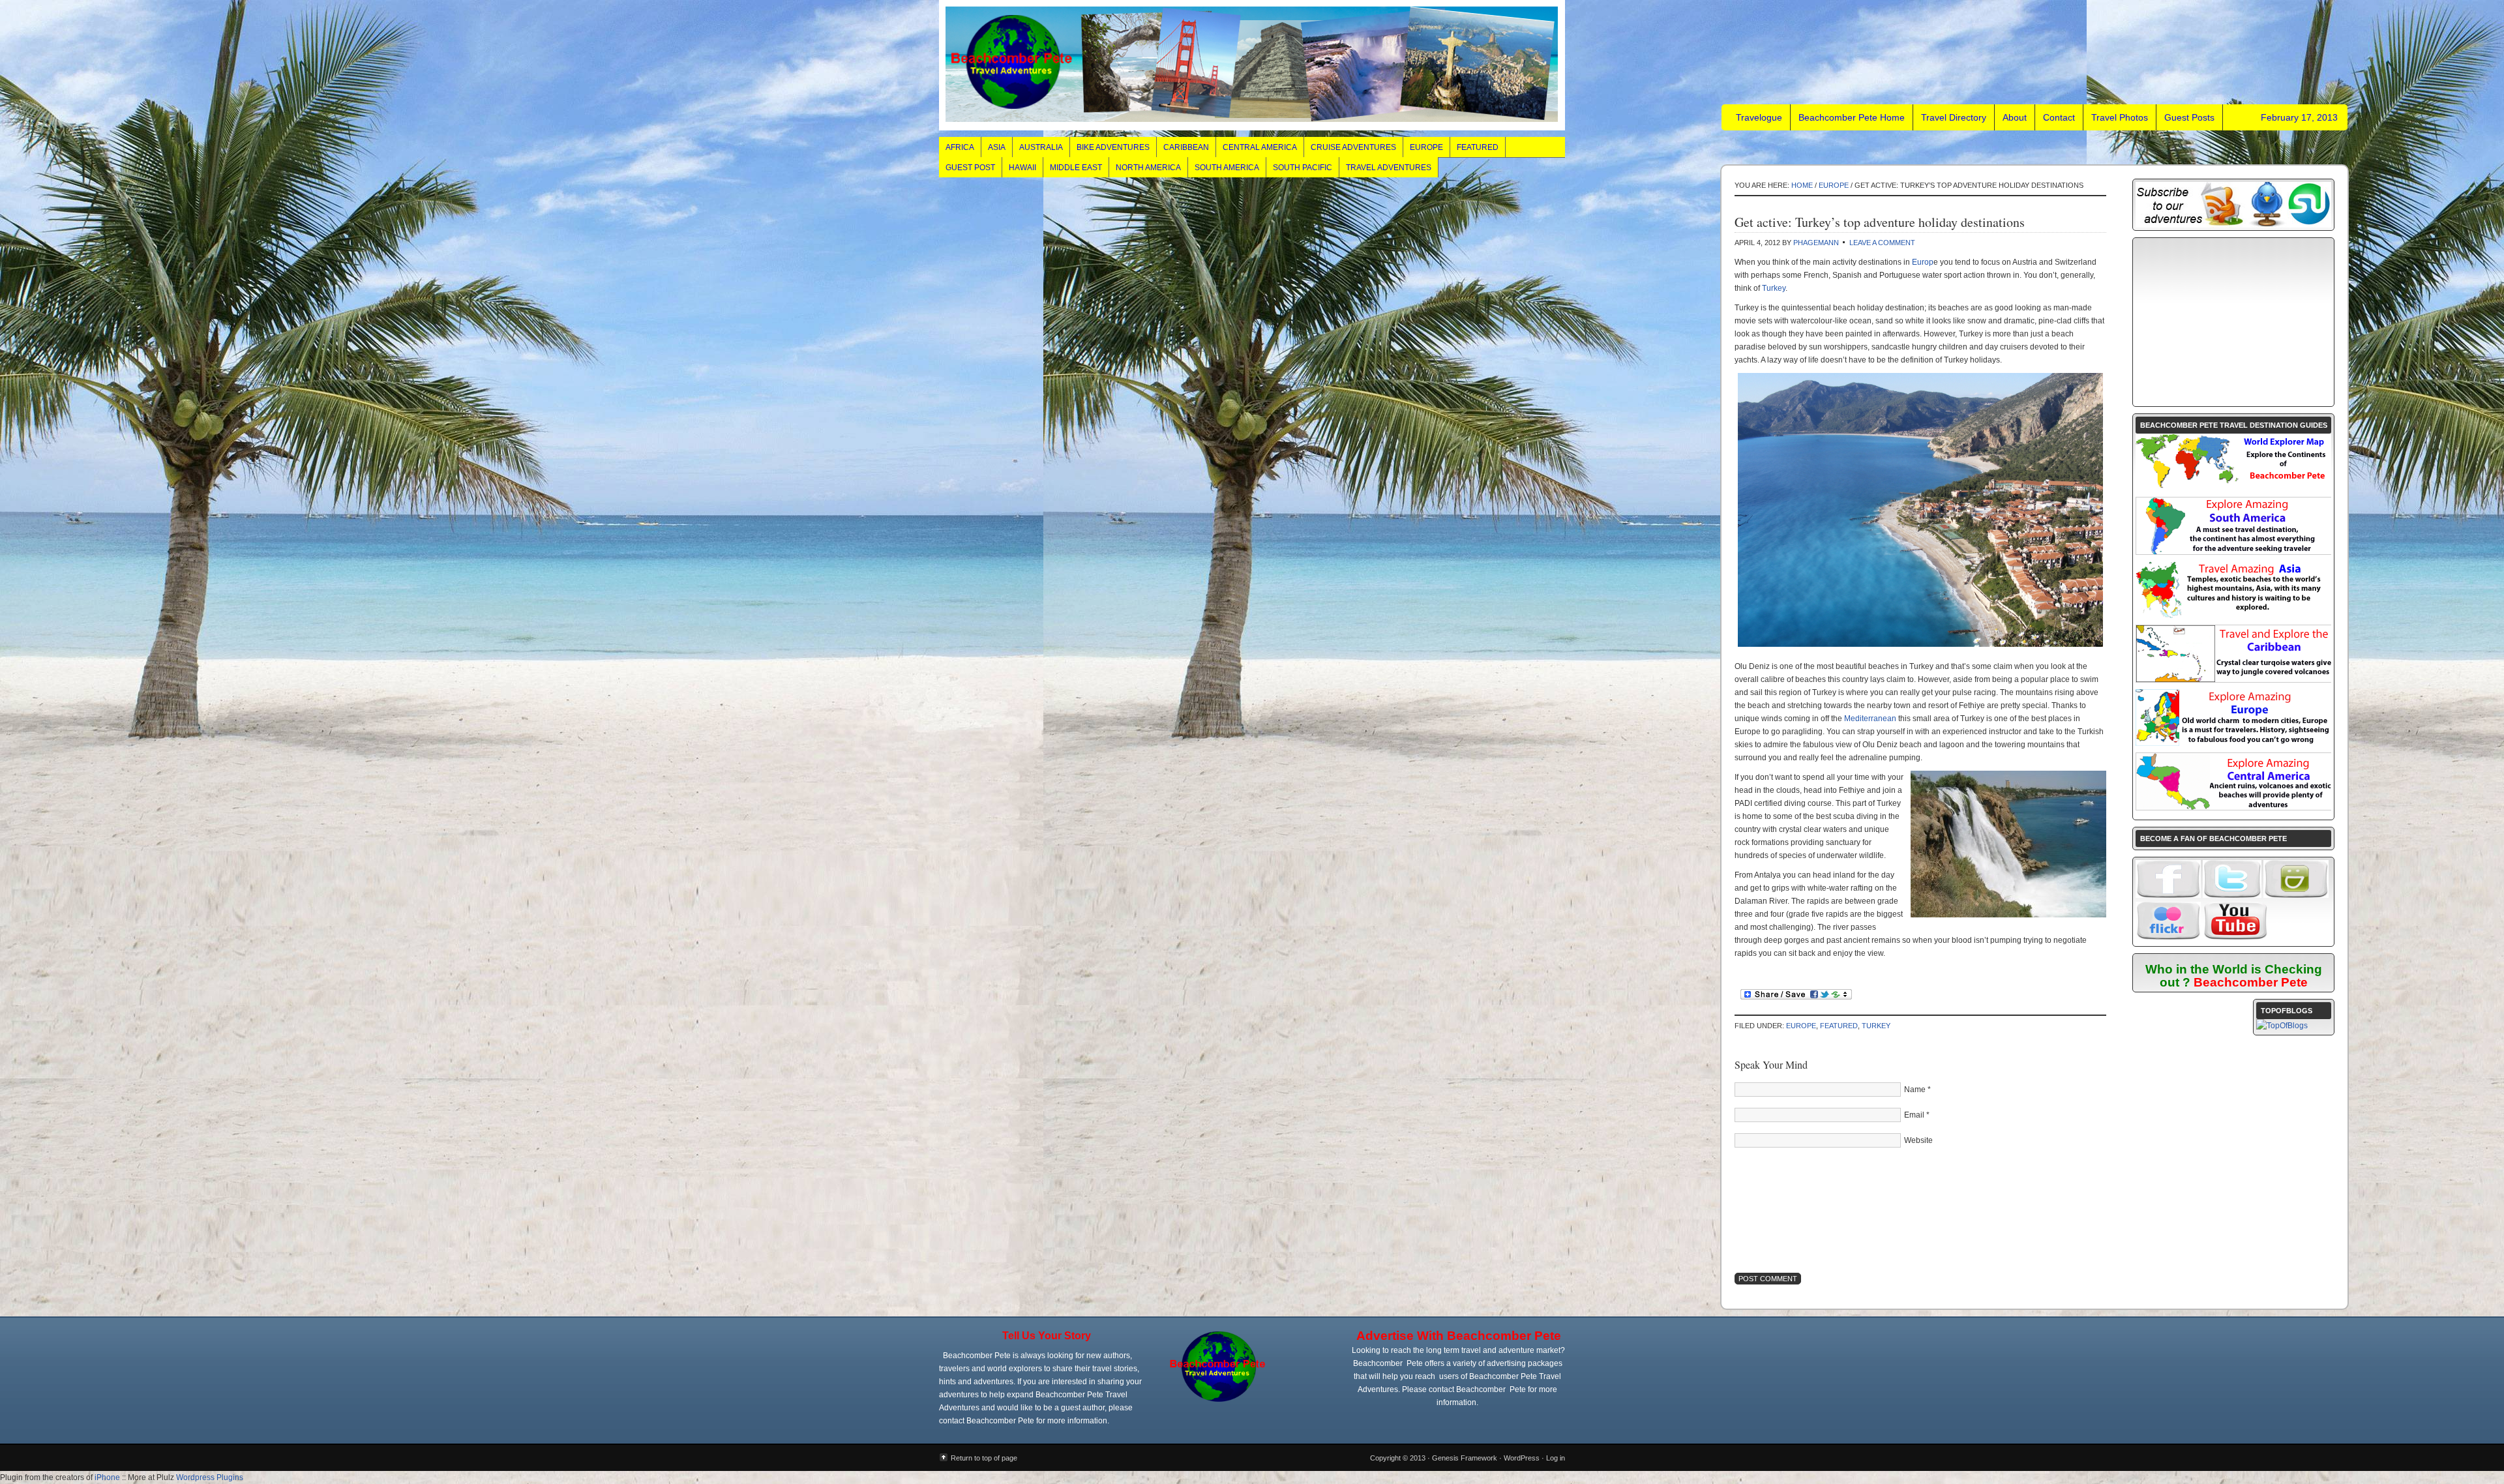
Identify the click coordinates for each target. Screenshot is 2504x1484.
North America (1148, 168)
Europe (1426, 147)
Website (1918, 1140)
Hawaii (1022, 168)
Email (1914, 1115)
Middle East (1076, 168)
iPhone (107, 1477)
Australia (1041, 147)
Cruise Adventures (1353, 147)
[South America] (2234, 552)
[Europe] (2233, 743)
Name (1915, 1090)
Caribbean (1186, 147)
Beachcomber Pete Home (1852, 117)
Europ (1923, 262)
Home (1802, 185)
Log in (1556, 1458)
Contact (2059, 117)
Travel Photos (2120, 117)
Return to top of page (984, 1458)
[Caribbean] (2234, 679)
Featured (1478, 147)
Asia (997, 147)
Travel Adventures (1389, 168)
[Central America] (2234, 807)
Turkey (1774, 288)
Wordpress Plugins (210, 1477)
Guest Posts (2189, 117)
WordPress (1522, 1458)
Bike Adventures (1113, 147)
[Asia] (2233, 616)
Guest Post (970, 168)
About (2015, 117)
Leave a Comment (1882, 243)
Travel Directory (1954, 117)
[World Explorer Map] (2233, 488)
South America (1227, 168)
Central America (1260, 147)
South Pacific (1303, 168)
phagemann (1816, 243)
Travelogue (1252, 65)
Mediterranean (1870, 719)
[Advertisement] (2233, 322)
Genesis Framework (1465, 1458)
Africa (960, 147)
